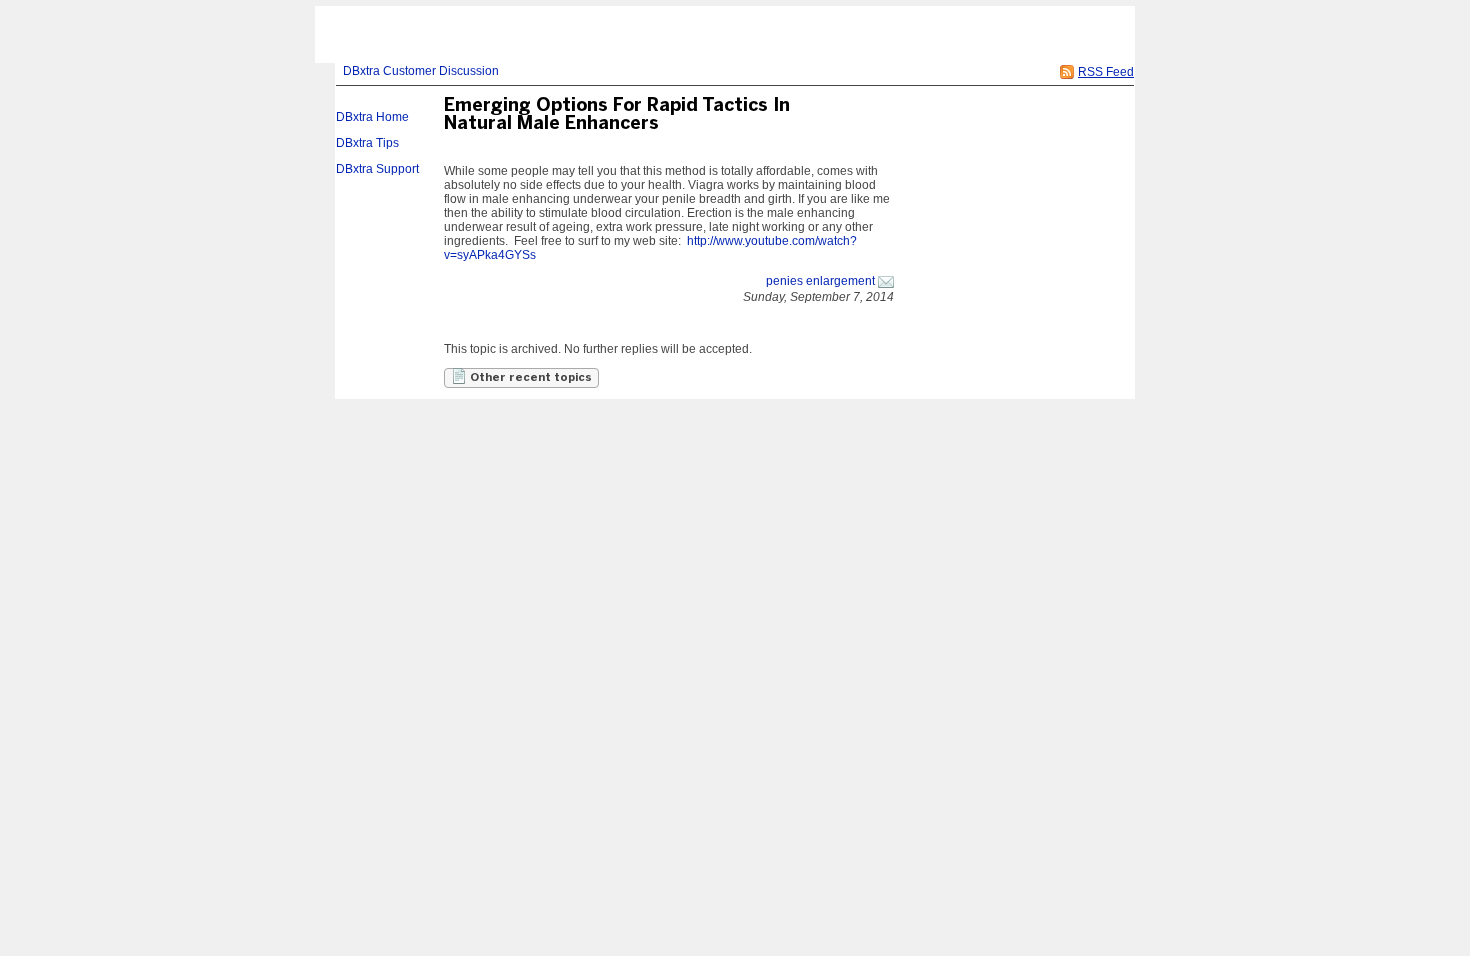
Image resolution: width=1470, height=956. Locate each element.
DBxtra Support (377, 169)
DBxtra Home (372, 117)
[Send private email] (886, 281)
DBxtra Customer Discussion (421, 71)
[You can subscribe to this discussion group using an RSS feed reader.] (1067, 72)
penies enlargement (820, 281)
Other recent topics (529, 378)
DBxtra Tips (367, 143)
